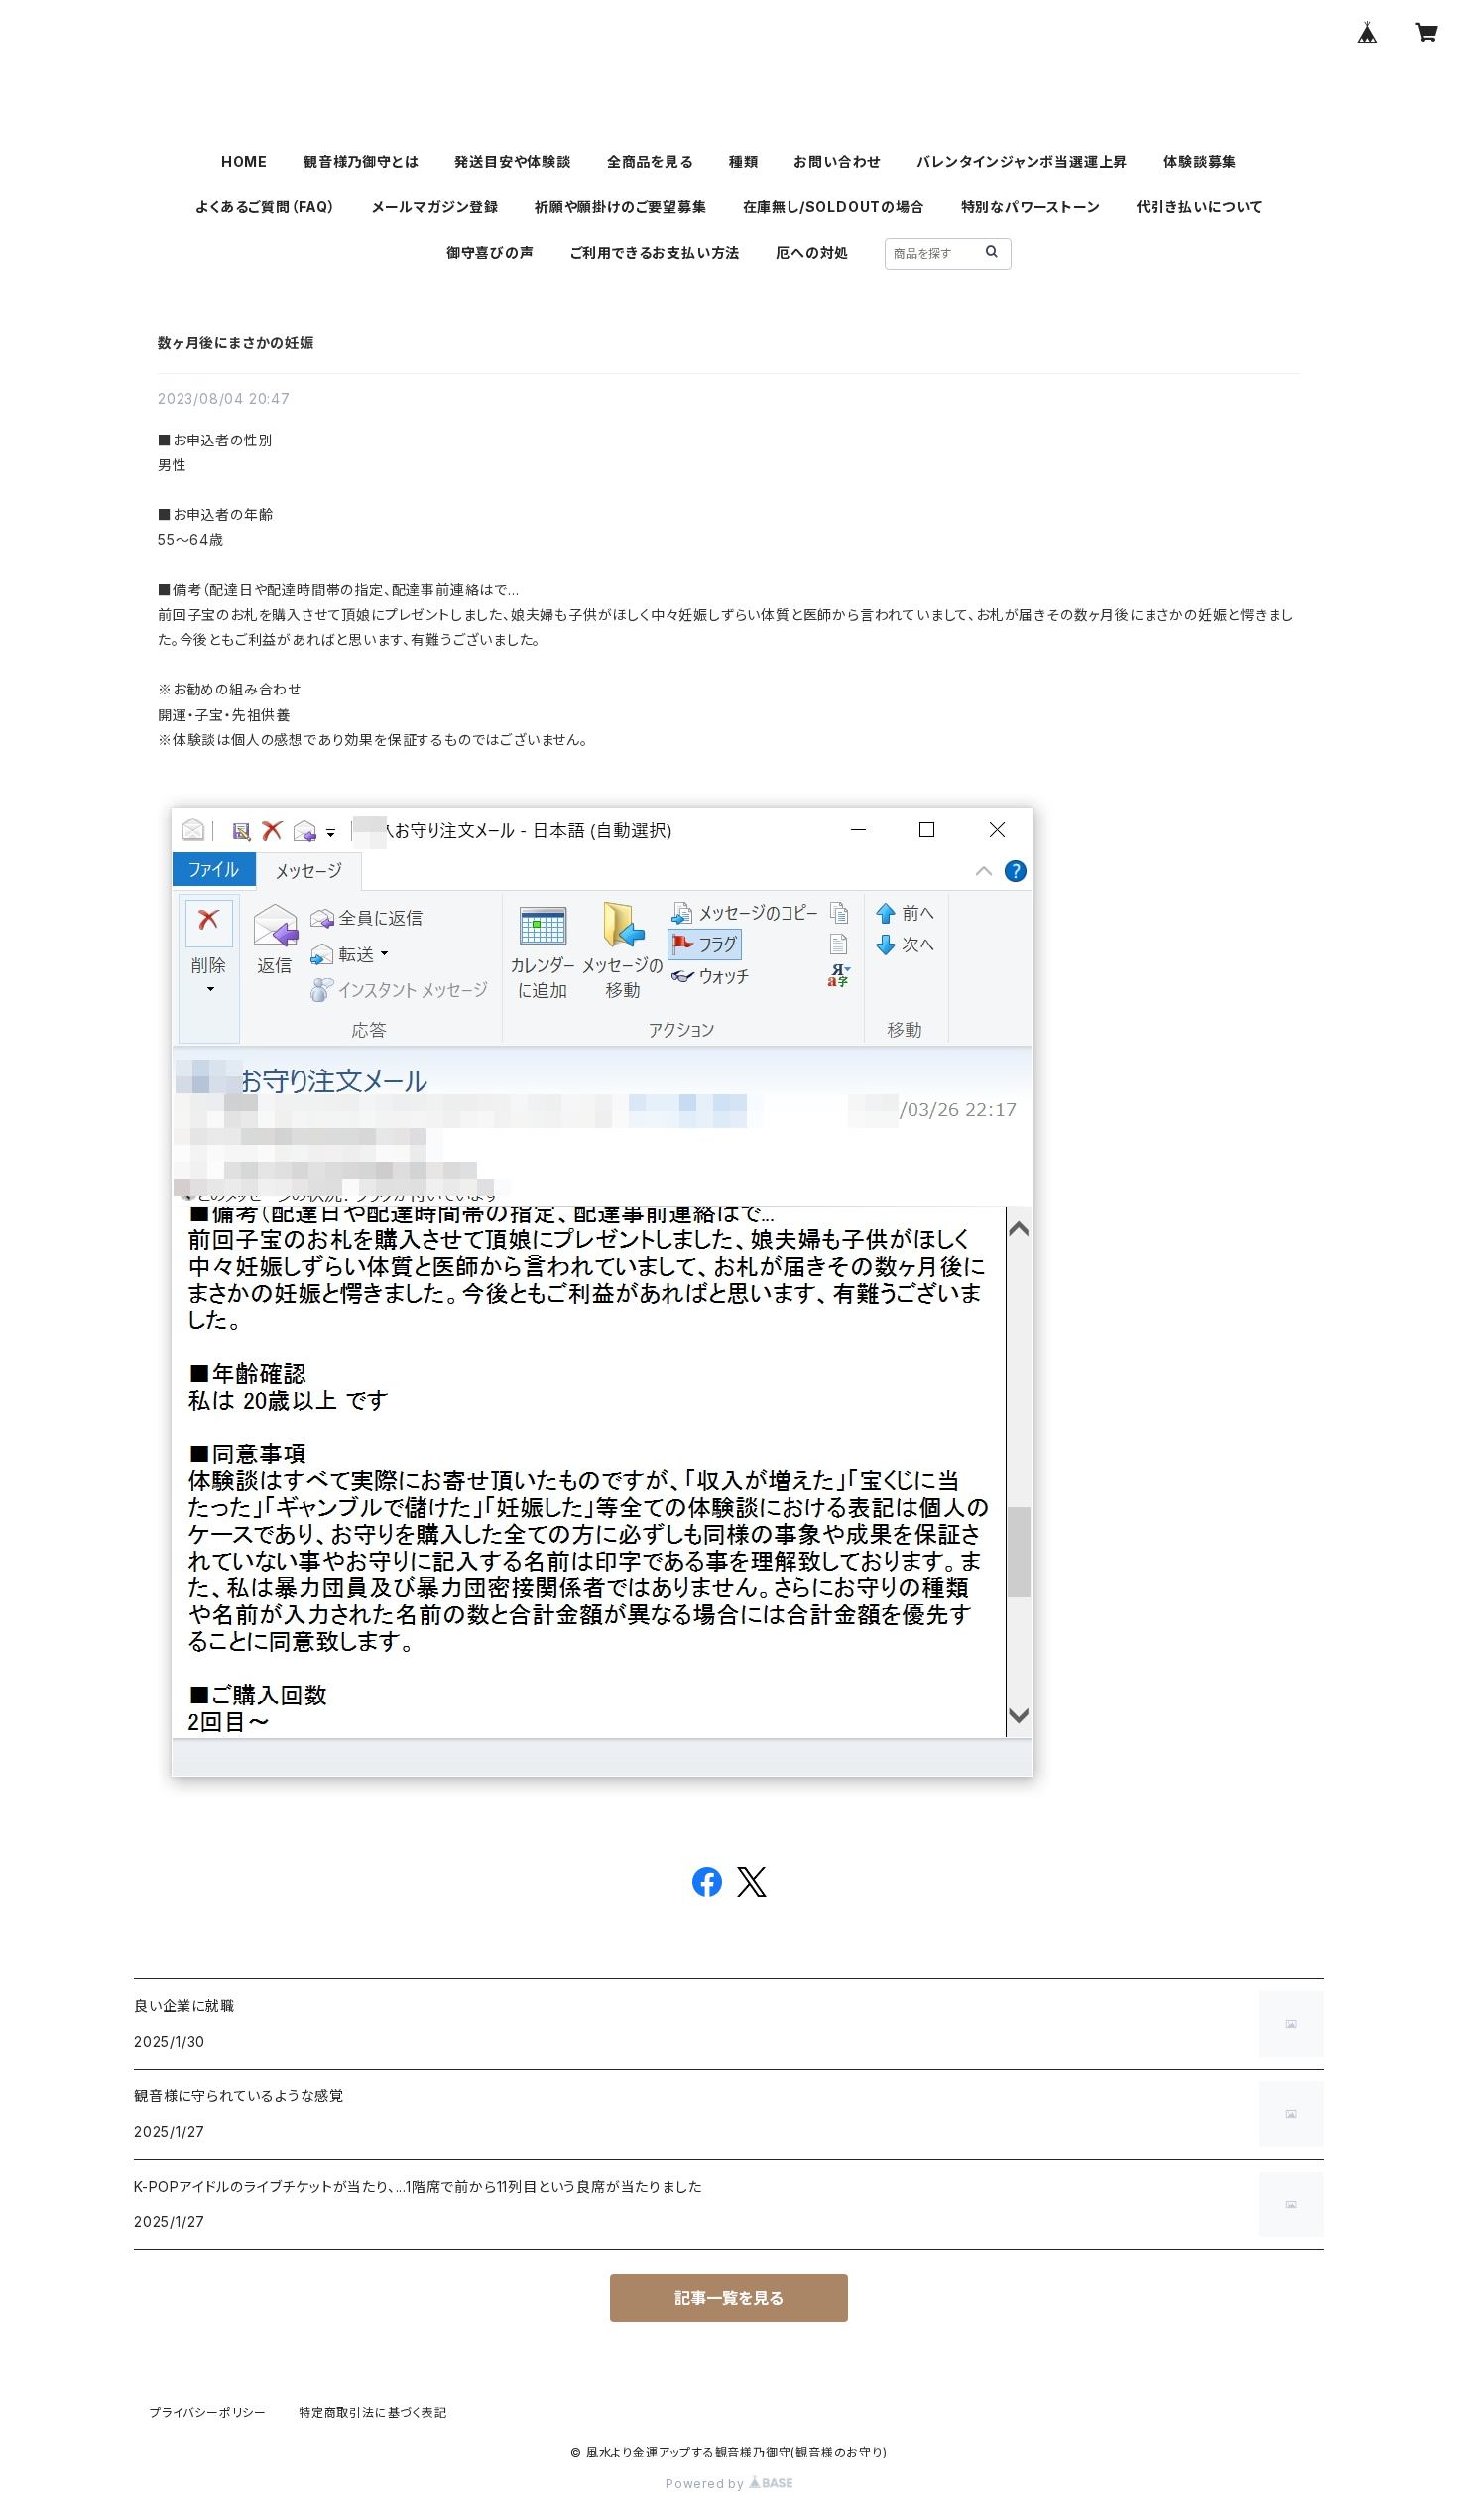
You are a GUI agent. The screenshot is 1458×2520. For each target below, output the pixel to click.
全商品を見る (650, 161)
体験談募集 (1200, 161)
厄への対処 (812, 252)
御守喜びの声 (490, 252)
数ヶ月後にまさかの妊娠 (236, 343)
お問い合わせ (837, 161)
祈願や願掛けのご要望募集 (621, 207)
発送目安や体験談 (512, 161)
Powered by (707, 2484)
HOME (244, 161)
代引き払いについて (1200, 207)
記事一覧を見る (729, 2298)
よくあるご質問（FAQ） (266, 207)
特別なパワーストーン (1031, 207)
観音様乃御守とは (361, 161)
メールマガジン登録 (435, 207)
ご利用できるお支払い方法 (656, 252)
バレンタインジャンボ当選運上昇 (1022, 161)
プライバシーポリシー (208, 2412)
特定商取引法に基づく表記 (373, 2412)
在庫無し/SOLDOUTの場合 (834, 207)
